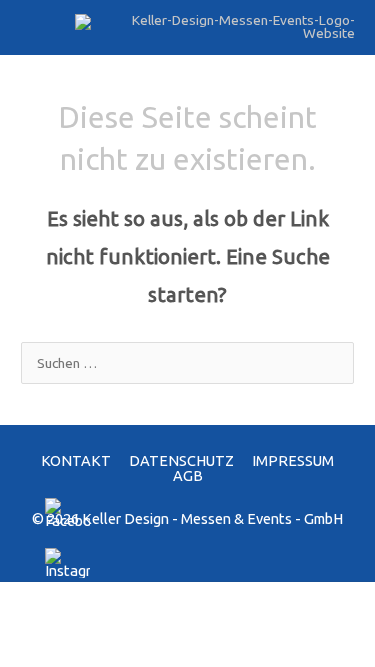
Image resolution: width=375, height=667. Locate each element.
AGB (188, 475)
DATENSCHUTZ (181, 460)
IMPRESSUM (293, 460)
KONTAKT (76, 460)
